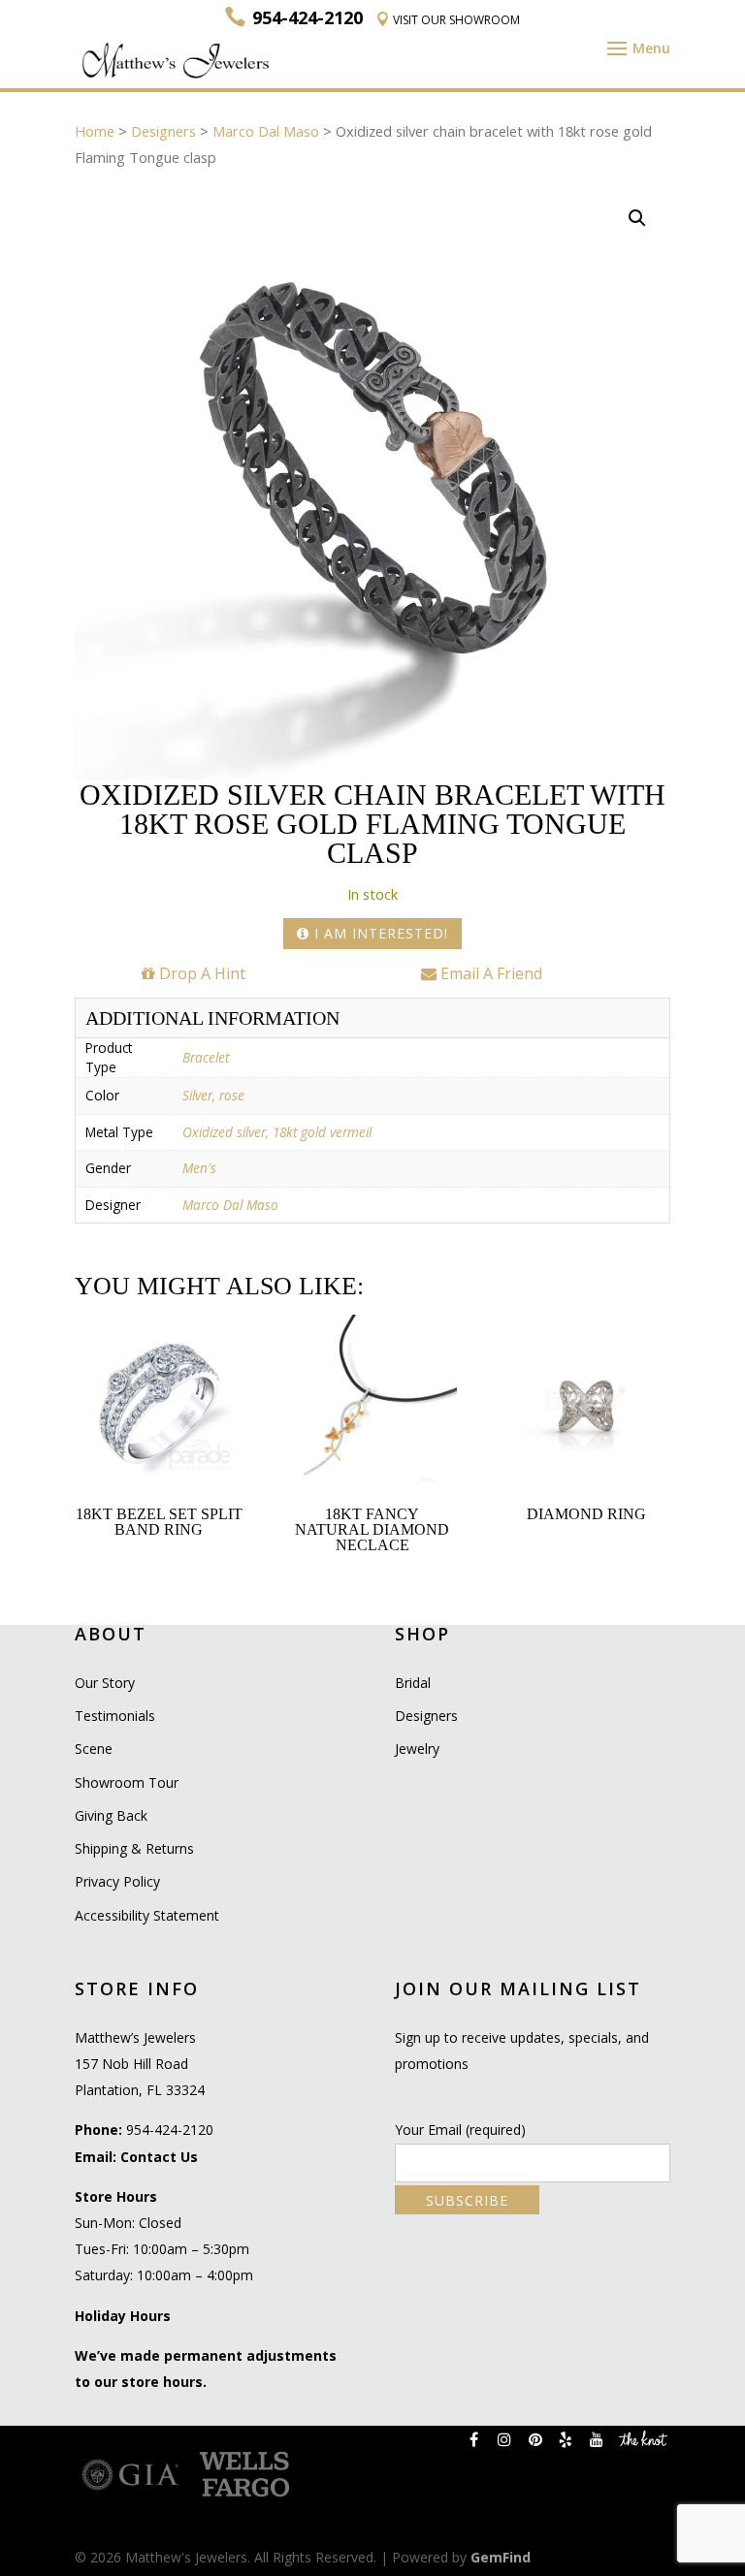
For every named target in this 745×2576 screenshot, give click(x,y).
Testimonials (115, 1716)
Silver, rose (213, 1095)
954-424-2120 (170, 2130)
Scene (94, 1749)
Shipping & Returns (134, 1848)
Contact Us (159, 2157)
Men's (199, 1168)
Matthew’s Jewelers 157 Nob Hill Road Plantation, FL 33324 (140, 2064)
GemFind (501, 2557)
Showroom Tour (127, 1782)
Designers (163, 131)
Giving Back (111, 1815)
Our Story (105, 1683)
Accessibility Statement (147, 1915)
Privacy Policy (117, 1881)
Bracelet (206, 1057)
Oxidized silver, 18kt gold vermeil (277, 1132)
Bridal (413, 1683)
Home (95, 131)
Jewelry (417, 1749)
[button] (637, 218)
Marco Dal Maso (266, 131)
